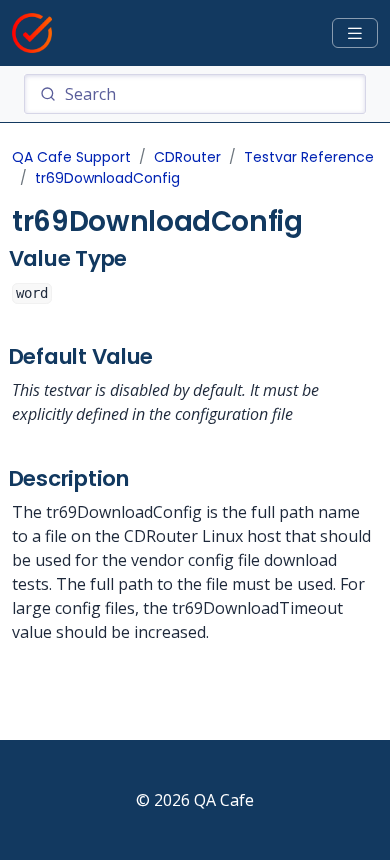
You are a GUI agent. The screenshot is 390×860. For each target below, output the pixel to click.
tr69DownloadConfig (107, 178)
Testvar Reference (309, 157)
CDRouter (187, 157)
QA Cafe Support (71, 157)
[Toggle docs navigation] (355, 33)
